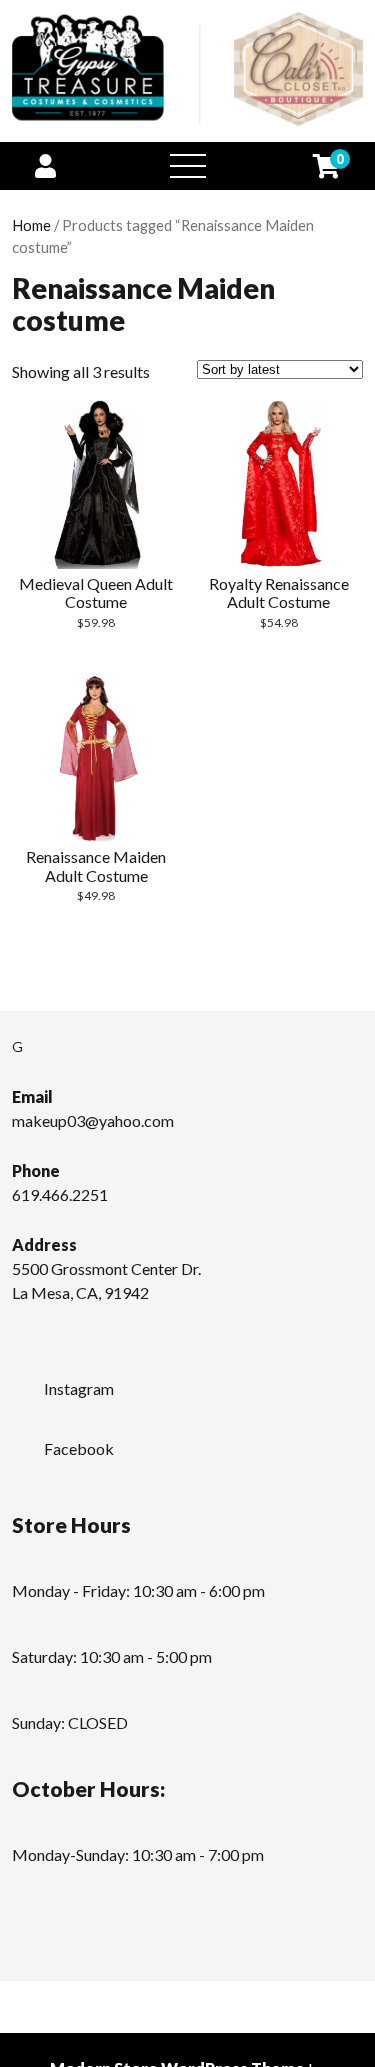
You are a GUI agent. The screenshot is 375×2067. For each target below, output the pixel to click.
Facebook (79, 1448)
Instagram (79, 1388)
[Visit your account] (45, 165)
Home (31, 225)
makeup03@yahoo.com (93, 1120)
